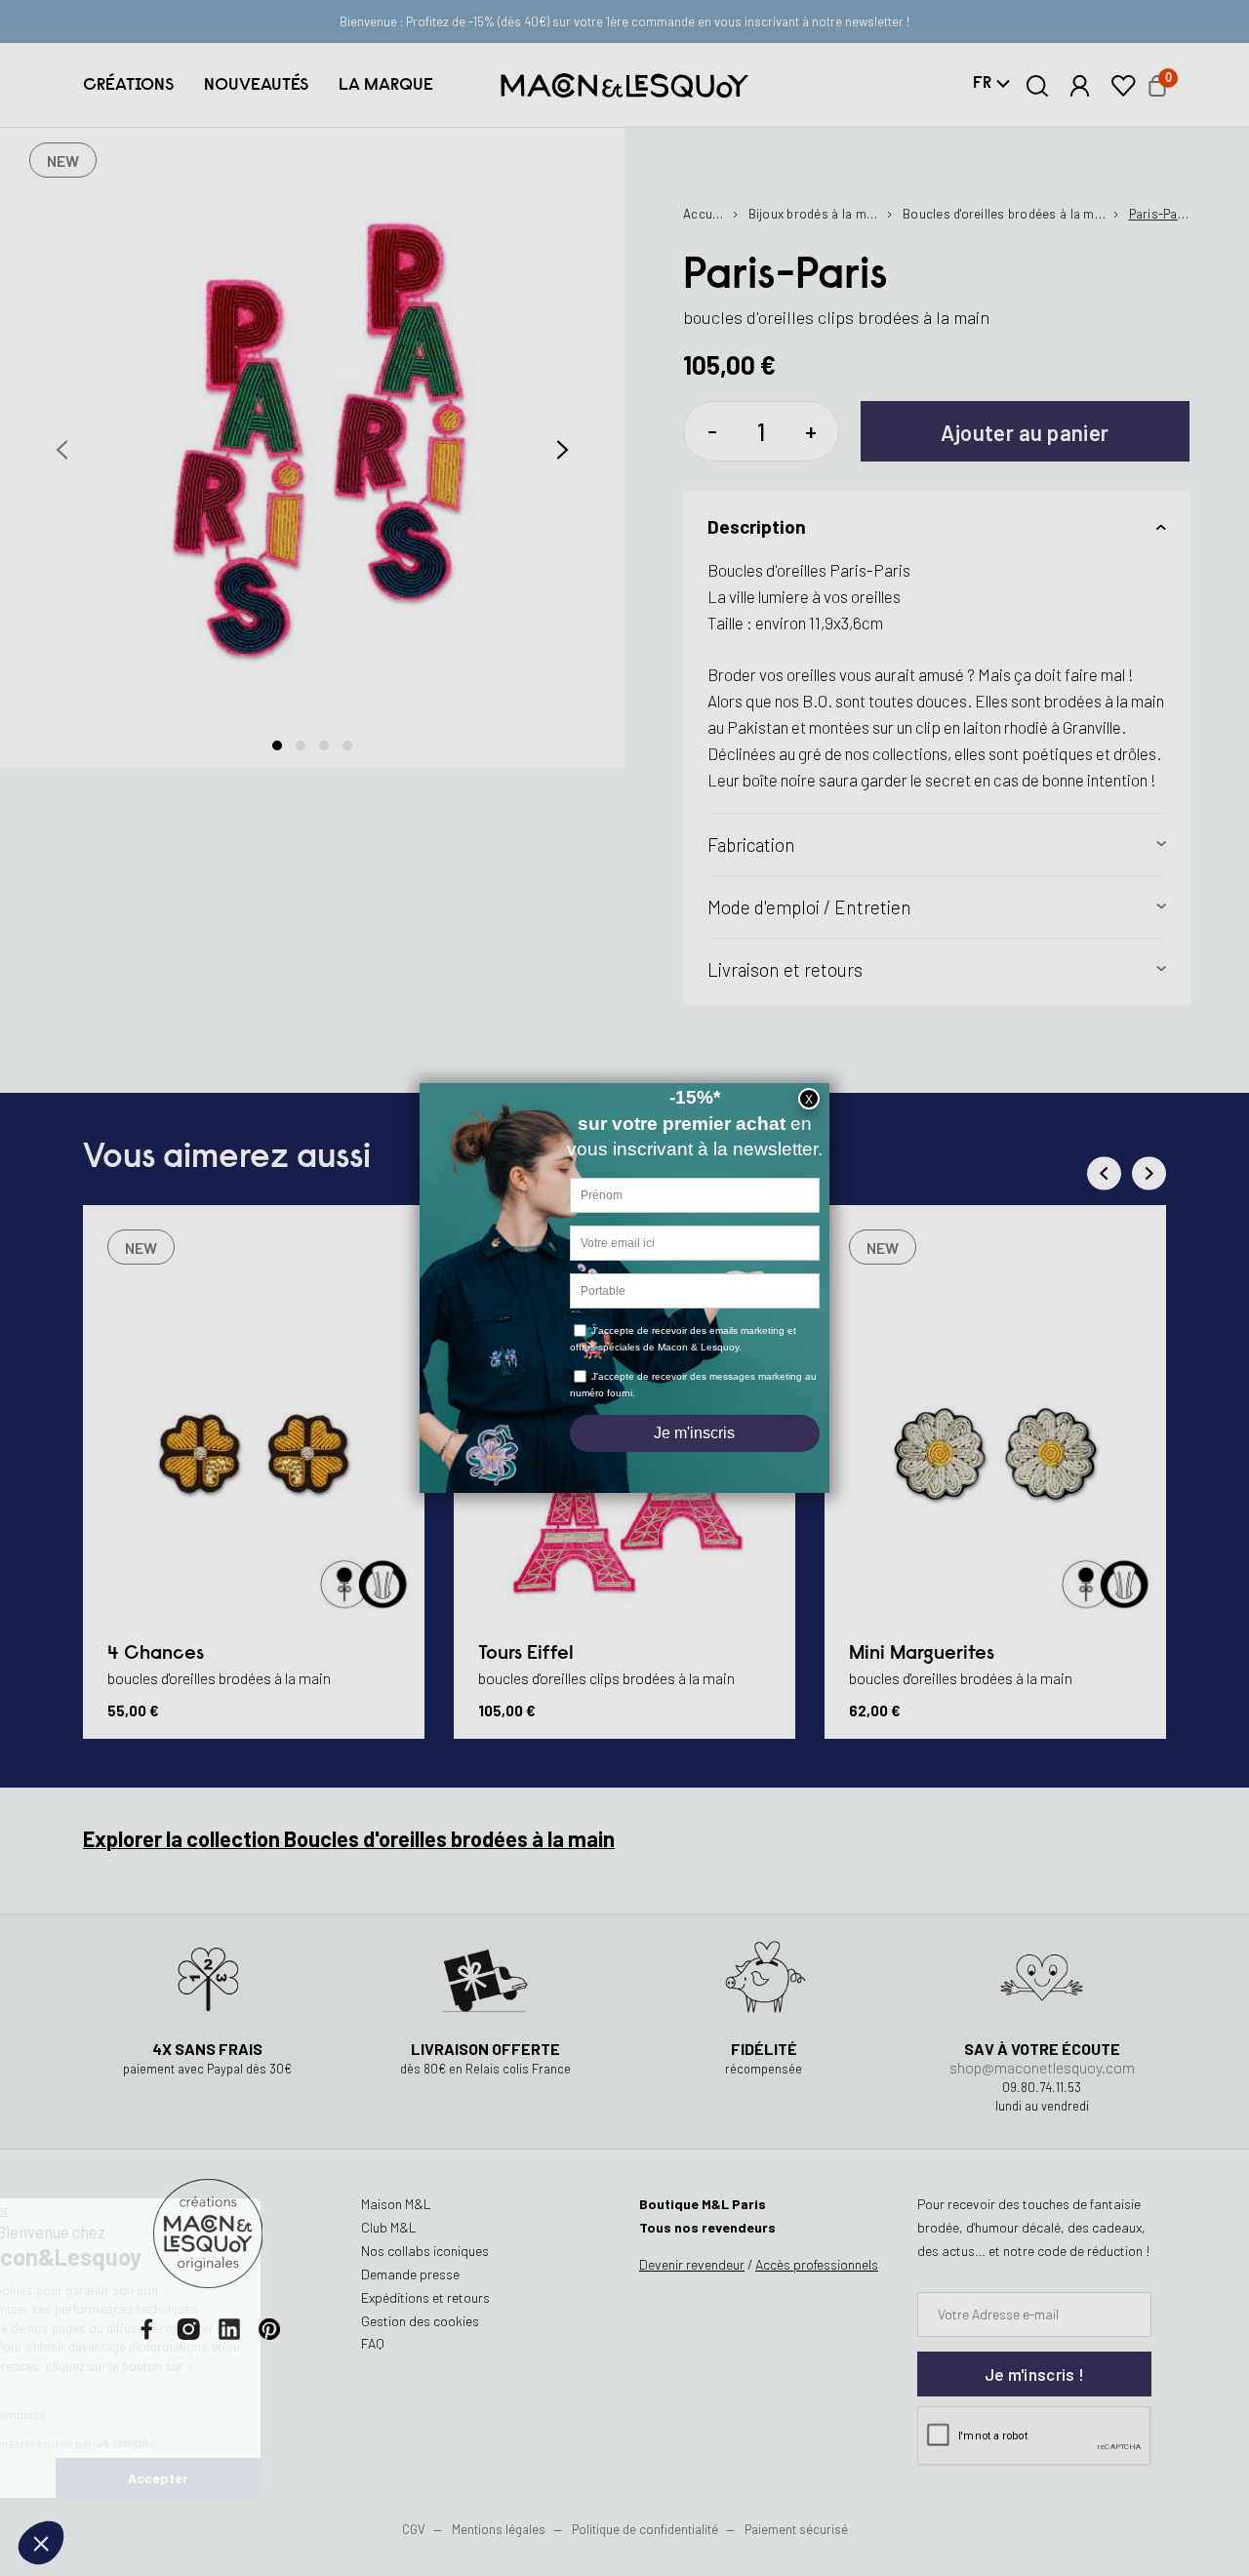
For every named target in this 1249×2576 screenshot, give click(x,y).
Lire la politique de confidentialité (127, 2414)
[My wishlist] (1123, 86)
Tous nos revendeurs (707, 2227)
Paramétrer (122, 2478)
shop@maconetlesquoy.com (1042, 2067)
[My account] (1080, 86)
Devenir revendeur (692, 2264)
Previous (1104, 1173)
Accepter (327, 2478)
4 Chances (156, 1654)
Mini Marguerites (922, 1654)
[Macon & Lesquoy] (624, 85)
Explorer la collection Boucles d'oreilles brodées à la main (349, 1838)
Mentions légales (500, 2529)
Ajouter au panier (1025, 432)
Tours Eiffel (526, 1654)
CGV (414, 2529)
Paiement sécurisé (796, 2529)
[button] (128, 85)
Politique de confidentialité (645, 2529)
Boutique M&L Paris (703, 2204)
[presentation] (62, 449)
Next (1149, 1173)
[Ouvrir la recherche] (1038, 86)
